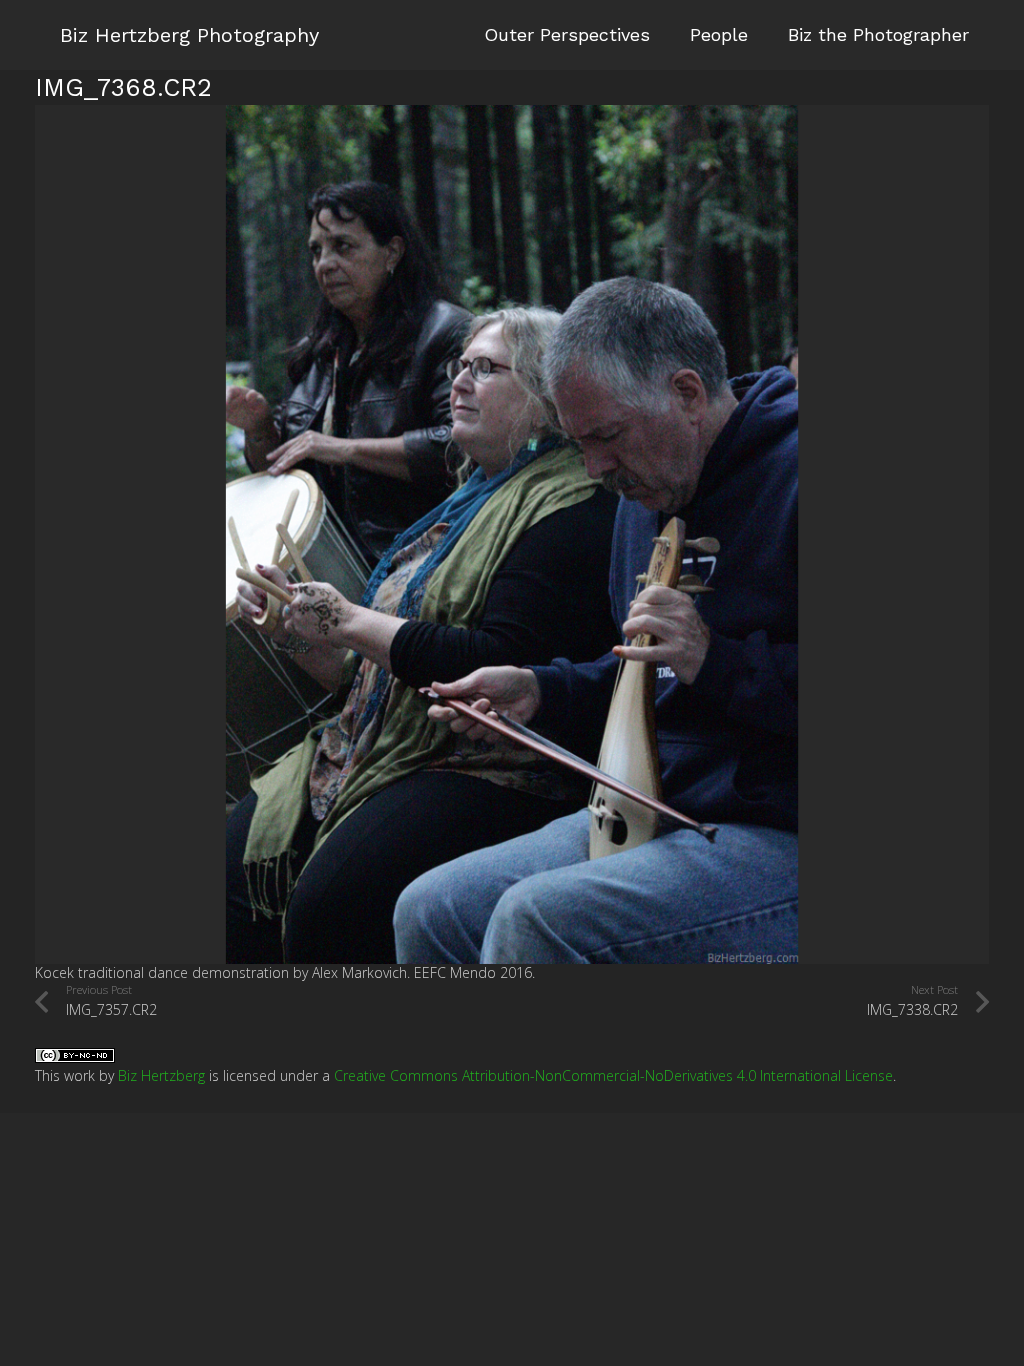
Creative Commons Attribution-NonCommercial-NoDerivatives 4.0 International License (613, 1075)
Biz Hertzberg (161, 1075)
